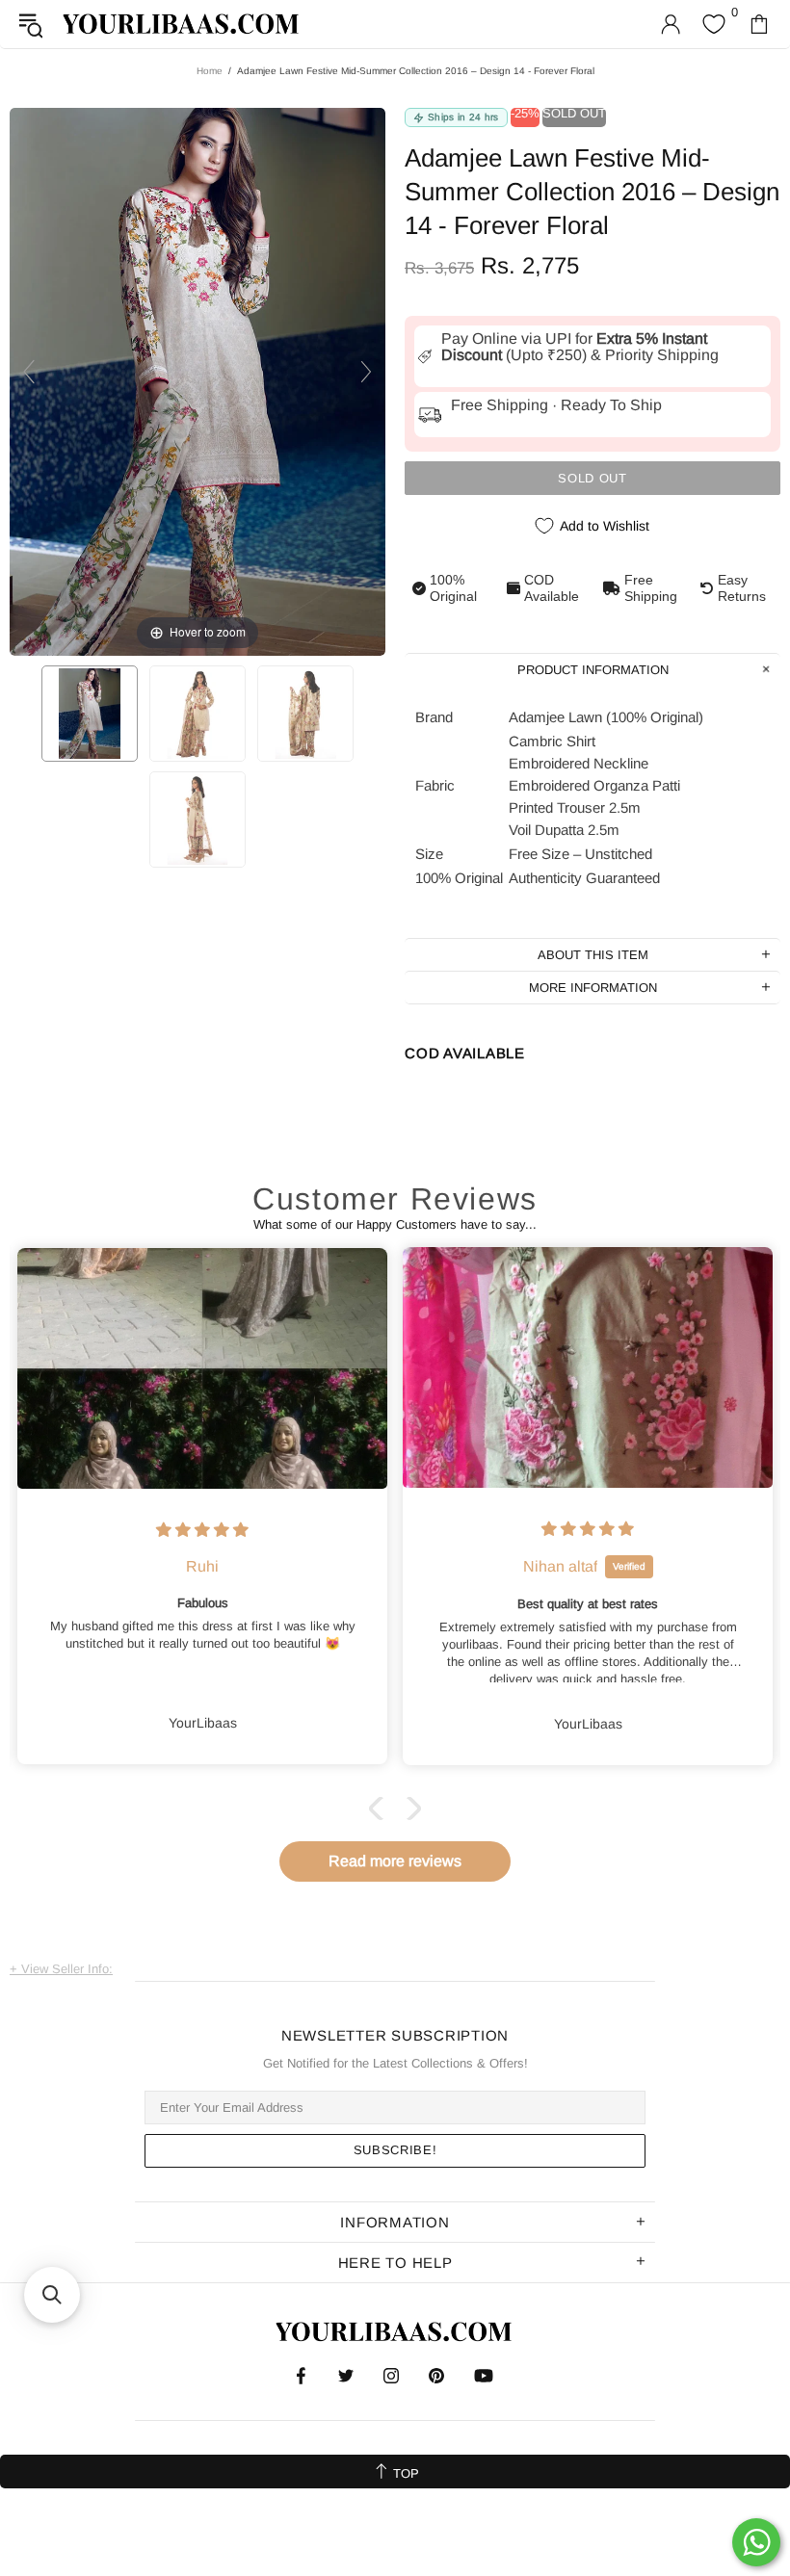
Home (210, 71)
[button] (381, 1808)
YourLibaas (182, 24)
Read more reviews (395, 1861)
